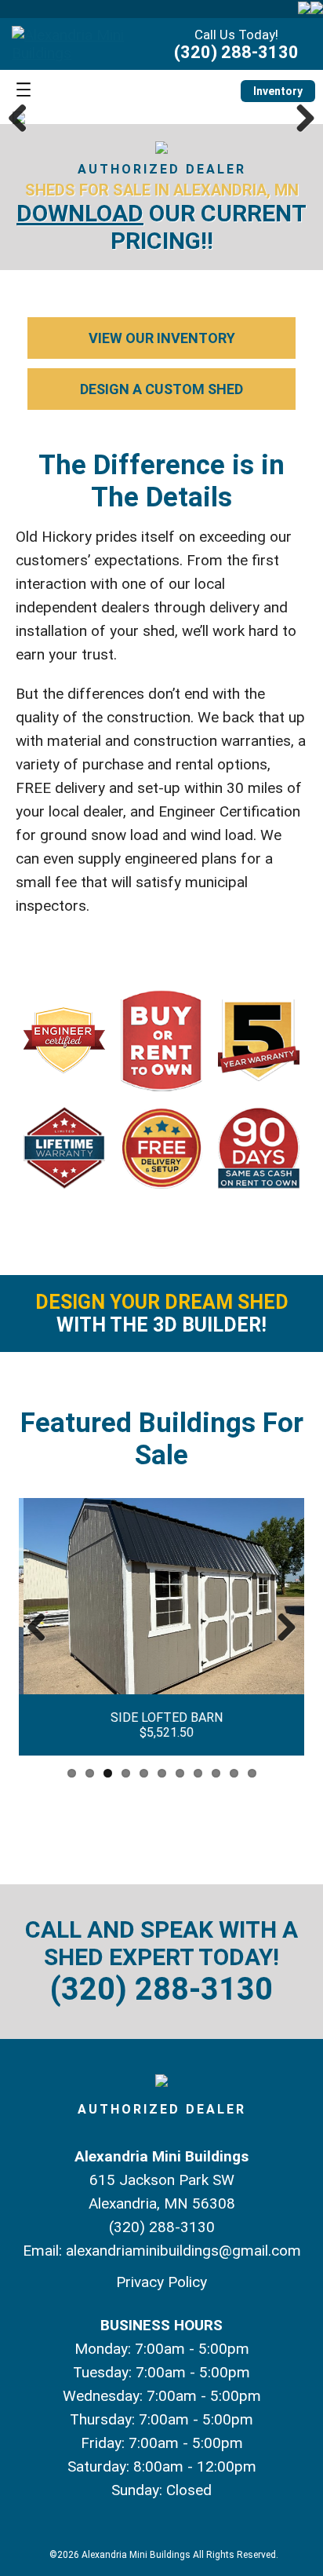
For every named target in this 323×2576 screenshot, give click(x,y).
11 (252, 1773)
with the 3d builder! (162, 1314)
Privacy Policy (161, 2282)
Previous (24, 118)
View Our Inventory (162, 338)
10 (234, 1773)
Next (299, 118)
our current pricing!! (161, 227)
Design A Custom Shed (161, 389)
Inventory (278, 91)
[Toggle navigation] (24, 91)
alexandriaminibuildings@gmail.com (183, 2251)
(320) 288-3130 (236, 52)
